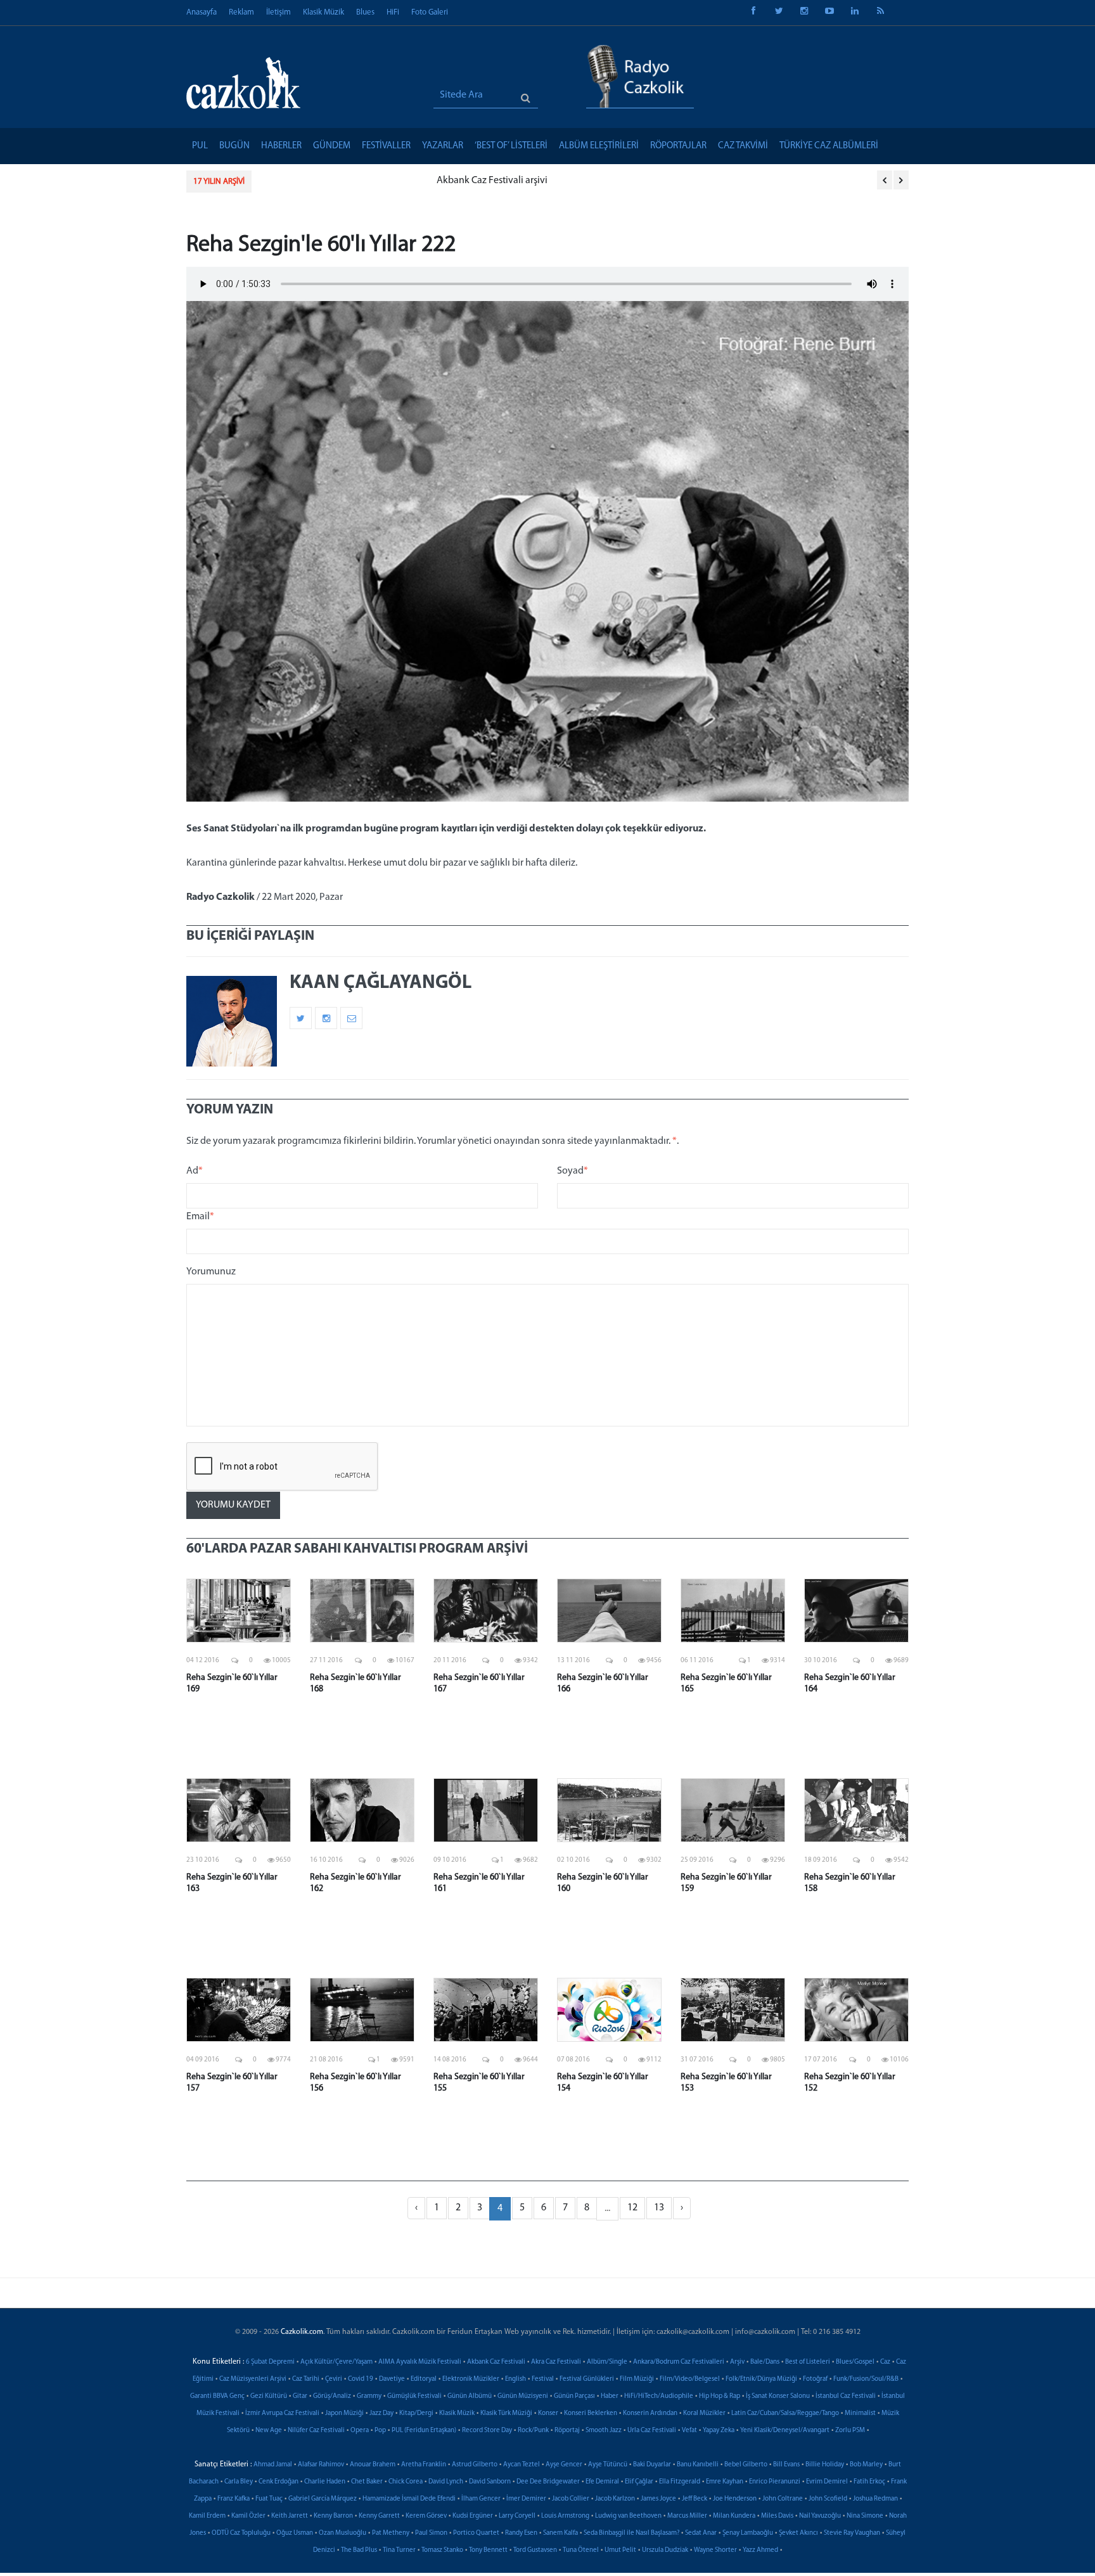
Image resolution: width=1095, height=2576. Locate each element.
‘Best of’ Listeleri (511, 146)
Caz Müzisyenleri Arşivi (253, 2379)
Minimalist (860, 2413)
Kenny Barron (333, 2516)
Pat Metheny (391, 2533)
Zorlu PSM (850, 2431)
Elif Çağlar (639, 2482)
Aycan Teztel (522, 2465)
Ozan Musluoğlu (343, 2533)
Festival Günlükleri (587, 2379)
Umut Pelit (620, 2550)
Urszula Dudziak (665, 2550)
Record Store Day (487, 2431)
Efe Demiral (602, 2482)
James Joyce (658, 2499)
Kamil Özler (248, 2516)
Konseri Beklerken (591, 2413)
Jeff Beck (695, 2499)
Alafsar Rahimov (321, 2465)
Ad (195, 1171)
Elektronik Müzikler (471, 2379)
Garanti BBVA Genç (217, 2396)
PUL (200, 146)
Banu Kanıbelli (698, 2465)
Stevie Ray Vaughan (852, 2533)
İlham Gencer (481, 2499)
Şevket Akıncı (798, 2533)
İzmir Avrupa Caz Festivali (282, 2413)
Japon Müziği (344, 2413)
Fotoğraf (815, 2379)
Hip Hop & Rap (720, 2396)
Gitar (300, 2396)
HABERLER (281, 146)
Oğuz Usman (295, 2533)
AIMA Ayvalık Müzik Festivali (420, 2362)
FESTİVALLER (386, 146)
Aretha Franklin (424, 2465)
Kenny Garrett (379, 2516)
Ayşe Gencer (564, 2465)
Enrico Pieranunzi (775, 2482)
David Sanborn (490, 2482)
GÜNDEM (332, 146)
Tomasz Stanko (442, 2550)
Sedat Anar (701, 2533)
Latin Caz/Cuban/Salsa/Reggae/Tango (785, 2413)
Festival (543, 2379)
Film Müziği (637, 2379)
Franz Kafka (234, 2499)
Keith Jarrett (290, 2516)
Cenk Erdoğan (279, 2482)
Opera (360, 2431)
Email (200, 1217)
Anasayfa (202, 12)
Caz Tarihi (306, 2379)
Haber (610, 2396)
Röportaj (567, 2431)
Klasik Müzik (323, 12)
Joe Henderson (735, 2499)
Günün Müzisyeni (523, 2396)
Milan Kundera (734, 2516)
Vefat (689, 2431)
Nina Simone (865, 2516)
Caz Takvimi (743, 146)
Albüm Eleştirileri (599, 146)
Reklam (241, 12)
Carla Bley (239, 2482)
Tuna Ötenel (581, 2550)
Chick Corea (406, 2482)
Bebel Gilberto (746, 2465)
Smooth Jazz (604, 2431)
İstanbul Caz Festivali (846, 2396)
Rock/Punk (533, 2431)
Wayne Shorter (715, 2550)
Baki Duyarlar (652, 2465)
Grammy (369, 2396)
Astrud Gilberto (475, 2465)
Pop (380, 2431)
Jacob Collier (571, 2499)
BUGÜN (234, 146)
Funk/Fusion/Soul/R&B (866, 2379)
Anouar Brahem (373, 2465)
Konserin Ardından (650, 2413)
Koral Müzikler (704, 2413)
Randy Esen (521, 2533)
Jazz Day (381, 2413)
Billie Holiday (825, 2465)
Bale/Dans (765, 2362)
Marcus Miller (687, 2516)
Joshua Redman (875, 2499)
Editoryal (424, 2379)
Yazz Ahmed (760, 2550)
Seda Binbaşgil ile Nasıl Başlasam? (631, 2533)
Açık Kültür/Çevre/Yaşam (336, 2362)
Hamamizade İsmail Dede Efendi (409, 2499)
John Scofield (828, 2499)
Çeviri (334, 2379)
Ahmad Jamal (273, 2465)
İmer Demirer (526, 2499)
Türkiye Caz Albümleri (829, 146)
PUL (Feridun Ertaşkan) (424, 2431)
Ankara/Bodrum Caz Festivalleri (679, 2362)
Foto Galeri (430, 12)
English (515, 2379)
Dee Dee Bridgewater (548, 2482)
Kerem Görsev (426, 2516)
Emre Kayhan (725, 2482)
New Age (269, 2431)
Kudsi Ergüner (473, 2516)
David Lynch (446, 2482)
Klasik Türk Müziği (506, 2413)
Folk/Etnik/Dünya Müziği (761, 2379)
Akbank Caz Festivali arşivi (320, 181)
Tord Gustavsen (535, 2550)
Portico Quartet (476, 2533)
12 (632, 2208)
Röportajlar (678, 146)
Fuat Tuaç (269, 2499)
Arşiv (737, 2362)
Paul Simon (431, 2533)
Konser (548, 2413)
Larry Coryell (517, 2516)
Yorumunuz (211, 1272)
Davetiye (392, 2379)
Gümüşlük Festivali (414, 2396)
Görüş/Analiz (332, 2396)
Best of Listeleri (808, 2362)
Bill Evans (786, 2465)
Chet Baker (367, 2482)
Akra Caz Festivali (556, 2362)
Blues (365, 12)
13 (659, 2208)
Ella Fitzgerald (680, 2482)
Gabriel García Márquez (323, 2499)
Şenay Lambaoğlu (748, 2533)
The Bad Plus (359, 2550)
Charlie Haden (325, 2482)
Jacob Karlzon (615, 2499)
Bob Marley (866, 2465)
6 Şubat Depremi (270, 2362)
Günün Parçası (574, 2396)
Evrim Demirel (827, 2482)
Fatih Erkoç (869, 2482)
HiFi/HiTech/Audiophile (659, 2396)
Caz (885, 2362)
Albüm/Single (607, 2362)
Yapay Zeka (719, 2431)
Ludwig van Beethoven (628, 2516)
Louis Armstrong (565, 2516)
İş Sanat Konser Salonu (778, 2396)
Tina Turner (399, 2550)
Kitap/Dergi (416, 2413)
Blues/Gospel (855, 2362)
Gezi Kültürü (269, 2396)
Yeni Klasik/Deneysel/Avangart (785, 2431)
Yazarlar (443, 146)
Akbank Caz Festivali (496, 2362)
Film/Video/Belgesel (690, 2379)
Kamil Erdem (207, 2516)
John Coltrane (783, 2499)
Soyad (573, 1171)
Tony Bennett (488, 2550)
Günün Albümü (470, 2396)
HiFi (393, 12)
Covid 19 (361, 2379)
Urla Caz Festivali (652, 2431)
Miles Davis (777, 2516)
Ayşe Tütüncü (608, 2465)
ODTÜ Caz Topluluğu (241, 2533)
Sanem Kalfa (560, 2533)
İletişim (279, 12)
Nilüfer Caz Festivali (316, 2431)
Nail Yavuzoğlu (820, 2516)
